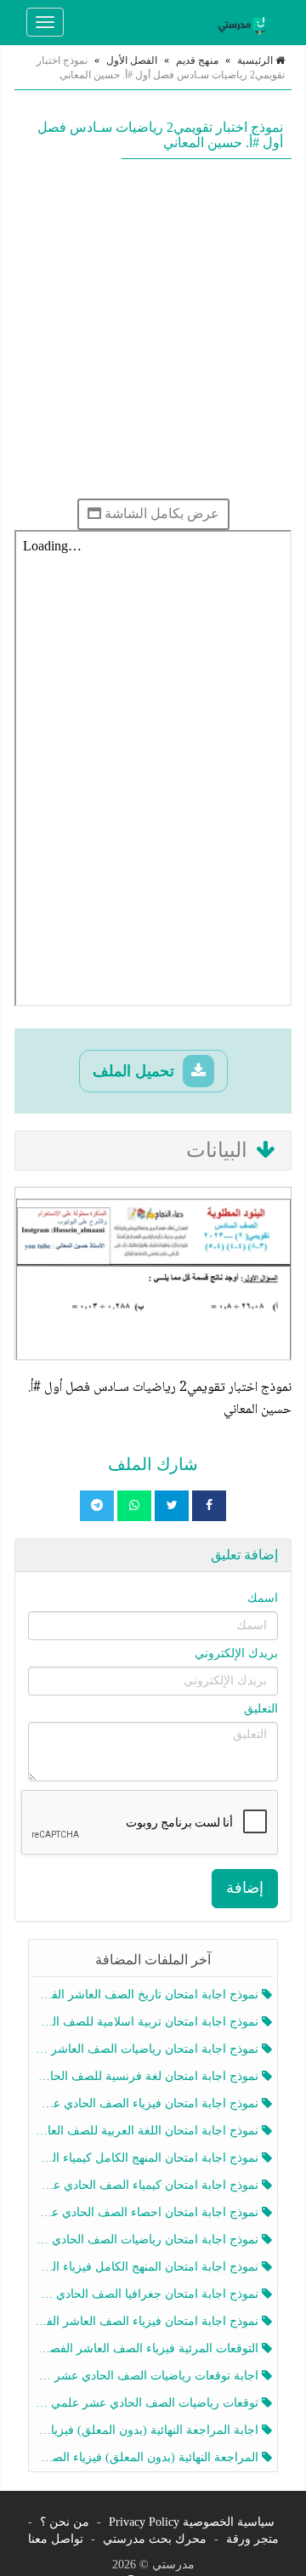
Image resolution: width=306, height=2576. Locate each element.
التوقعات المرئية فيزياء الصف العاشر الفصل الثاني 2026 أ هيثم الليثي (147, 2348)
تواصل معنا (56, 2539)
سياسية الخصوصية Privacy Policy (192, 2522)
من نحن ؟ (65, 2522)
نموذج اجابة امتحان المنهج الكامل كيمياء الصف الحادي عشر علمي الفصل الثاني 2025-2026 (147, 2158)
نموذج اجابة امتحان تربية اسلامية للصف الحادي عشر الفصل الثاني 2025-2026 (147, 2022)
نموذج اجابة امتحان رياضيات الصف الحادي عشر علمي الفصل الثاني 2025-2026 (147, 2240)
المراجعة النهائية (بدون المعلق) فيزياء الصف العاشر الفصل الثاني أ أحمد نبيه (147, 2457)
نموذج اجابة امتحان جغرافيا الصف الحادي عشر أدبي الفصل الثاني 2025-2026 (147, 2294)
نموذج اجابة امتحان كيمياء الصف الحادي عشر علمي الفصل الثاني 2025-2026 (147, 2185)
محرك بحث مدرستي (155, 2539)
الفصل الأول (132, 60)
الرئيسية (256, 60)
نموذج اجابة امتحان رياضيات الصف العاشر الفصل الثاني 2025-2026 (147, 2049)
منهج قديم (197, 60)
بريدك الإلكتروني (236, 1653)
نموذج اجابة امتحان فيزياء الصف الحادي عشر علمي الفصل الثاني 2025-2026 (147, 2103)
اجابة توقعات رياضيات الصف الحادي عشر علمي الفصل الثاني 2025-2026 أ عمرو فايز (147, 2376)
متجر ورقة (252, 2539)
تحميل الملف (136, 1071)
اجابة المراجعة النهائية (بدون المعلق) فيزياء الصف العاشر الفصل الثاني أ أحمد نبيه (147, 2430)
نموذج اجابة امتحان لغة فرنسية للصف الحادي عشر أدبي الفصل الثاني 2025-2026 (147, 2076)
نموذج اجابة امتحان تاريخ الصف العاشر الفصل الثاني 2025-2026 (147, 1995)
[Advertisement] (153, 328)
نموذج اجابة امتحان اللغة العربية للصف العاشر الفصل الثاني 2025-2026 (147, 2131)
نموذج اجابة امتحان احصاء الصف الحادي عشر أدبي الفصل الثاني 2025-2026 (147, 2212)
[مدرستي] (246, 22)
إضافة (245, 1888)
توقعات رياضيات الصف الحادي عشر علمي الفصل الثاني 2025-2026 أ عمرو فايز (147, 2403)
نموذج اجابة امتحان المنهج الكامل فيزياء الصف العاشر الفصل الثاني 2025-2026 (147, 2267)
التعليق (261, 1709)
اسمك (263, 1598)
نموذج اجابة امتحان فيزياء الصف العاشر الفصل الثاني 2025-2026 (147, 2321)
